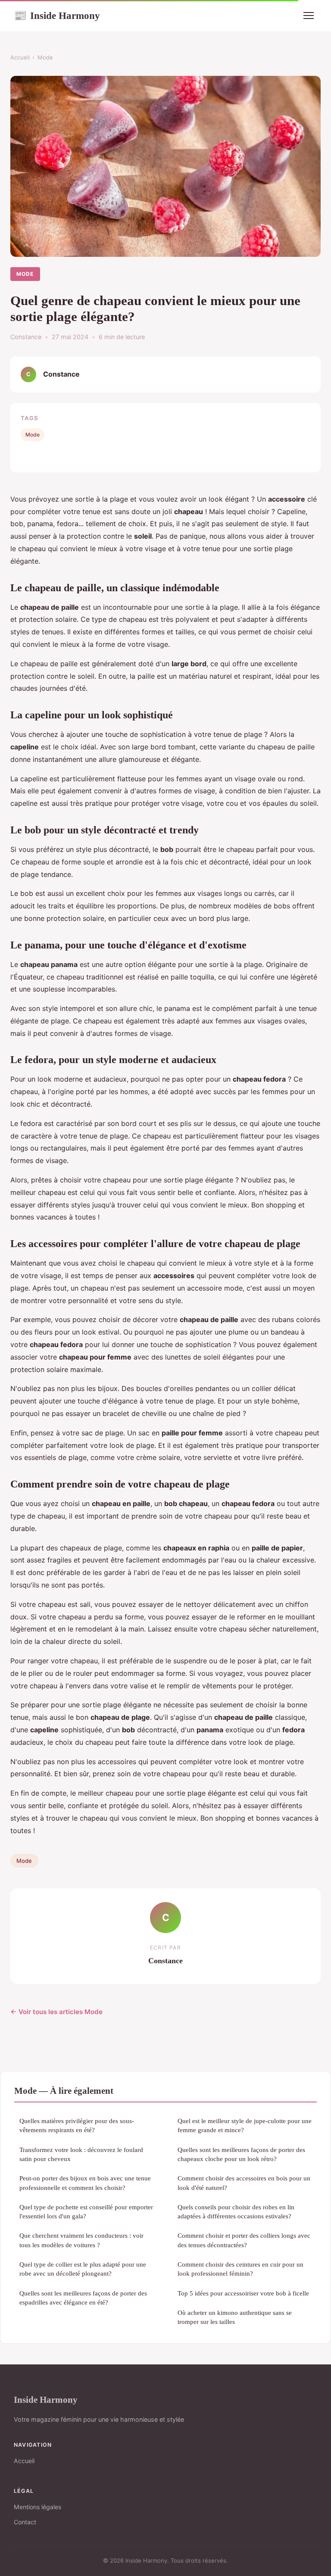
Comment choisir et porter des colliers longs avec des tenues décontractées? (244, 2240)
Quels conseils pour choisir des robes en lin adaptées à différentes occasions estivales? (236, 2211)
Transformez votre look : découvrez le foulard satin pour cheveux (81, 2154)
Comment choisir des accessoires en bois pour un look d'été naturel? (244, 2183)
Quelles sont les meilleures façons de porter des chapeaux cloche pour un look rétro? (241, 2154)
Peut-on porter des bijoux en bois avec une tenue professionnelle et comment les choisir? (85, 2183)
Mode (45, 57)
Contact (25, 2522)
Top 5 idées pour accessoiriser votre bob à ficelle (243, 2293)
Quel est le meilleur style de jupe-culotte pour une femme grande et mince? (245, 2125)
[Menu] (309, 16)
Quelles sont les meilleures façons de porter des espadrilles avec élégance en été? (83, 2298)
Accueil (20, 57)
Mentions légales (37, 2507)
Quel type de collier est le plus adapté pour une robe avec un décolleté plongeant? (83, 2269)
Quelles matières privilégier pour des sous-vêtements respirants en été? (77, 2125)
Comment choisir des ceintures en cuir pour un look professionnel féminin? (240, 2269)
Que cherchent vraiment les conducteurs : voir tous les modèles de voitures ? (81, 2240)
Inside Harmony (57, 16)
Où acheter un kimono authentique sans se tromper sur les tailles (235, 2317)
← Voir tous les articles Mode (56, 2012)
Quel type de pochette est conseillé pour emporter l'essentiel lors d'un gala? (86, 2211)
